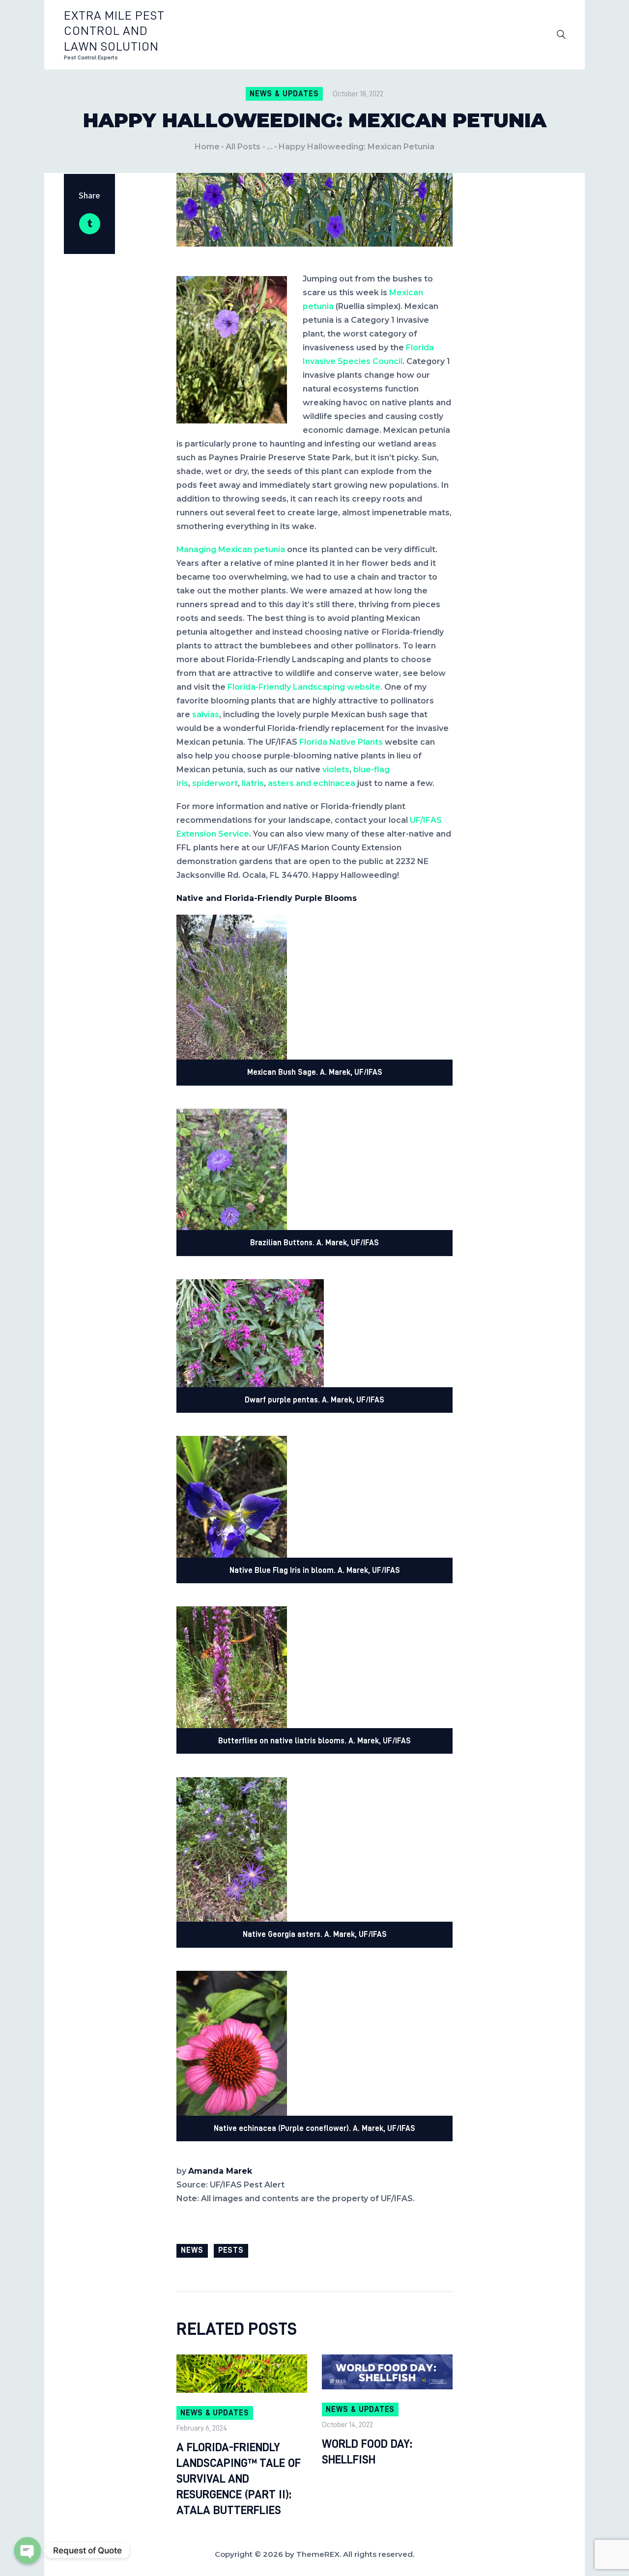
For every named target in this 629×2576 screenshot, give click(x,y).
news (192, 2250)
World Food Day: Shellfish (367, 2452)
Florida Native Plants (341, 742)
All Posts (243, 147)
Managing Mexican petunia (231, 549)
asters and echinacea (312, 783)
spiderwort (215, 783)
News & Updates (284, 94)
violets (336, 770)
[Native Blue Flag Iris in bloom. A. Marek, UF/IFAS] (232, 1442)
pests (231, 2250)
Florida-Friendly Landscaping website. (305, 687)
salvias (206, 714)
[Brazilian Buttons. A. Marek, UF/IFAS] (232, 1115)
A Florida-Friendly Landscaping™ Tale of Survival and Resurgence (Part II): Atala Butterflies (239, 2479)
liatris (253, 783)
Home (207, 147)
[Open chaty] (28, 2550)
